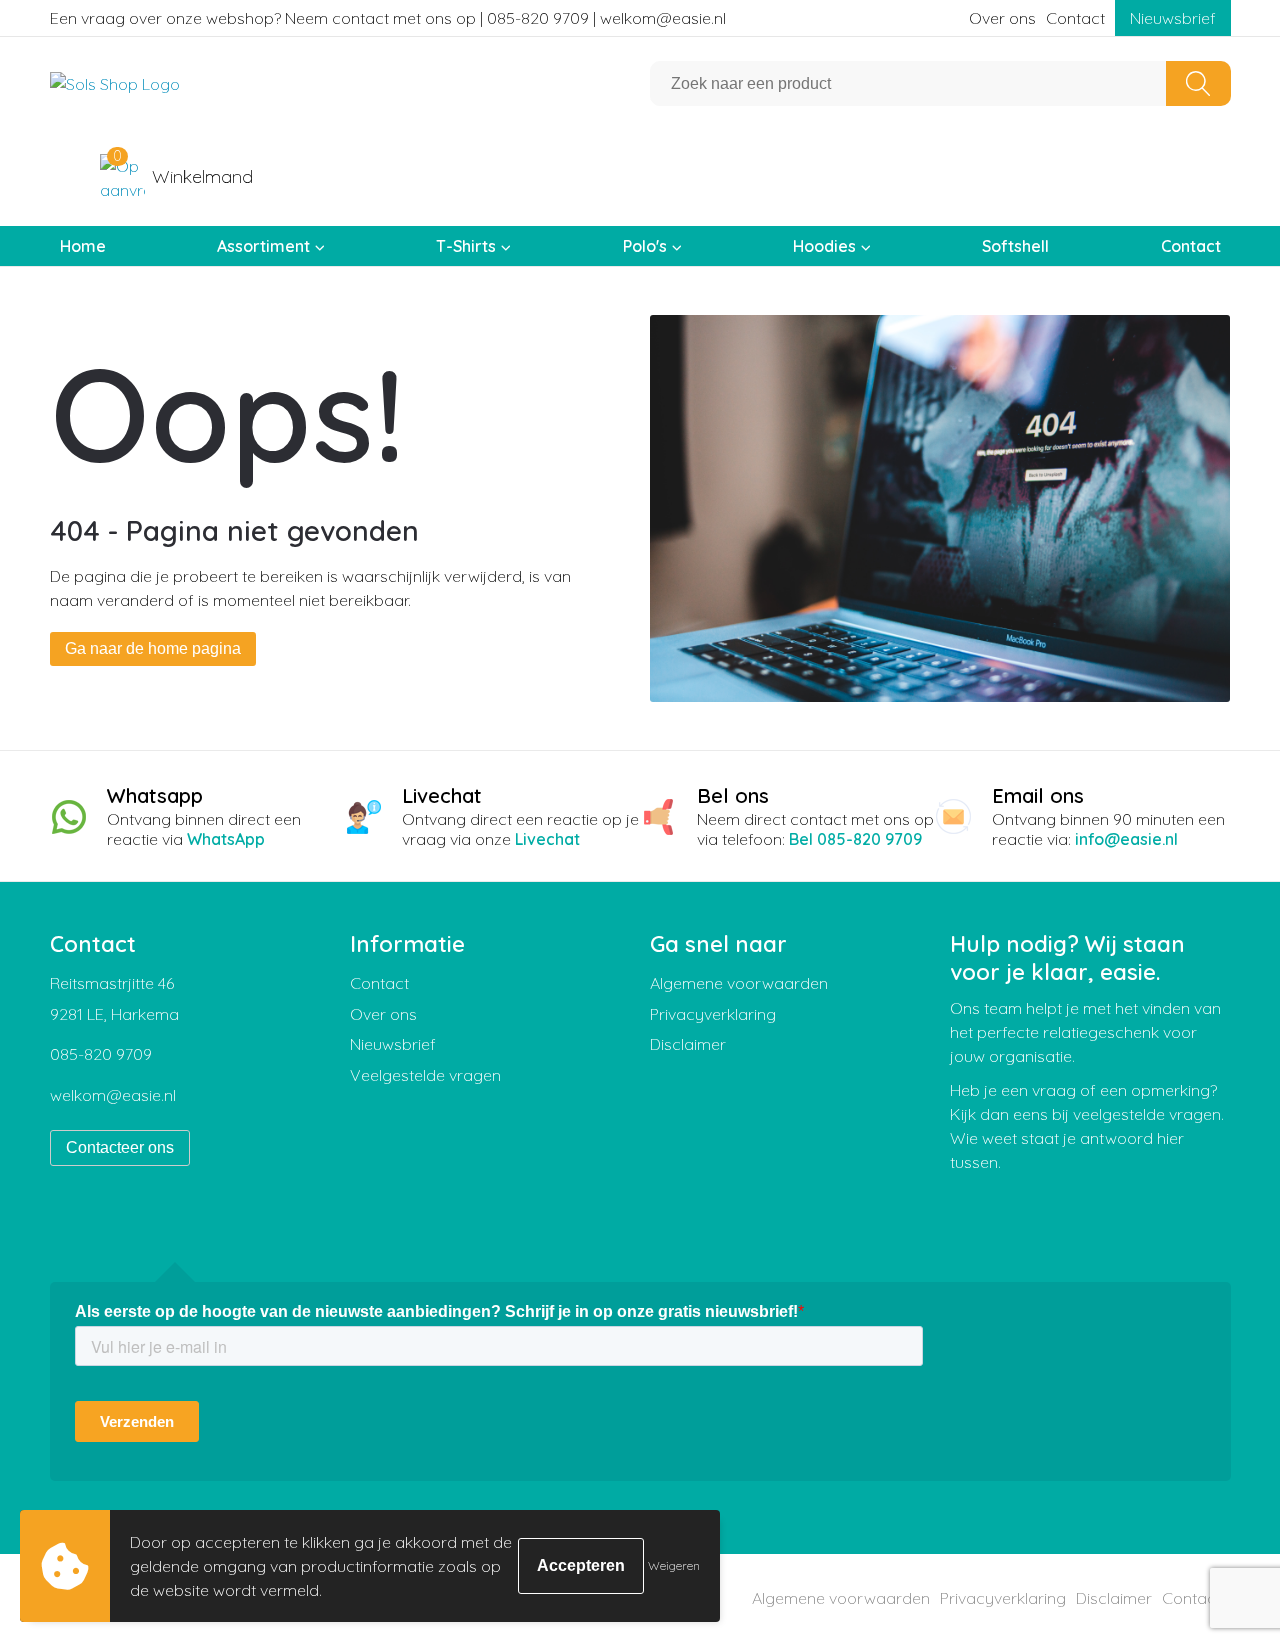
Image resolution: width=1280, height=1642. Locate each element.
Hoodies (824, 246)
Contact (1075, 18)
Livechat (547, 839)
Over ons (1002, 18)
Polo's (645, 246)
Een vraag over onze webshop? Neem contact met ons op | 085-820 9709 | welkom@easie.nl (388, 18)
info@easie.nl (1126, 839)
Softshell (1015, 246)
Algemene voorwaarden (739, 983)
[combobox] (908, 83)
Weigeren (674, 1565)
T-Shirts (466, 246)
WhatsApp (226, 839)
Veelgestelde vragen (425, 1075)
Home (83, 246)
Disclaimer (688, 1044)
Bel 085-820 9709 (855, 839)
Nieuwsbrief (1173, 18)
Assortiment (263, 246)
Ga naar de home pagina (153, 648)
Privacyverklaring (713, 1014)
